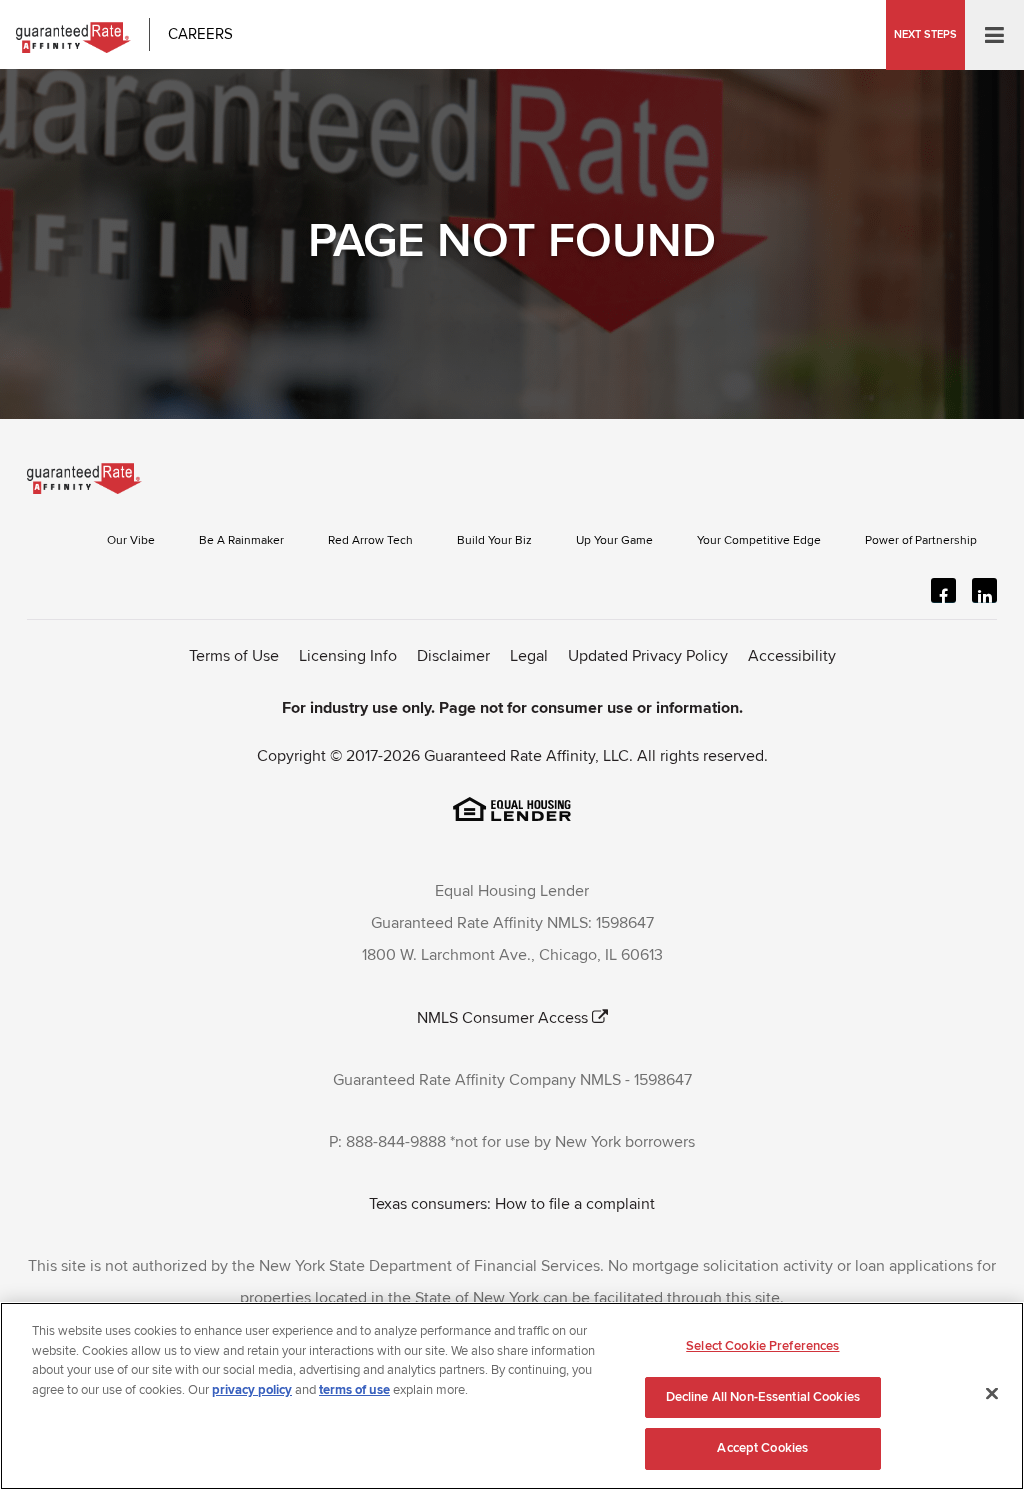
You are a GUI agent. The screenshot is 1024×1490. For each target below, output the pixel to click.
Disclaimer (453, 656)
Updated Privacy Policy (648, 656)
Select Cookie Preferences (762, 1346)
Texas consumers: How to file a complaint (512, 1204)
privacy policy (252, 1390)
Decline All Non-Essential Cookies (763, 1397)
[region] (512, 1396)
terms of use (354, 1390)
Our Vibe (131, 540)
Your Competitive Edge (759, 540)
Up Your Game (614, 540)
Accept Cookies (762, 1448)
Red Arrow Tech (370, 540)
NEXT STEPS (925, 34)
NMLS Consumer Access (502, 1018)
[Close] (992, 1394)
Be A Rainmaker (241, 540)
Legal (529, 656)
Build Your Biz (494, 540)
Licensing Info (348, 656)
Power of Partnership (921, 540)
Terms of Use (234, 656)
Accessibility (792, 656)
